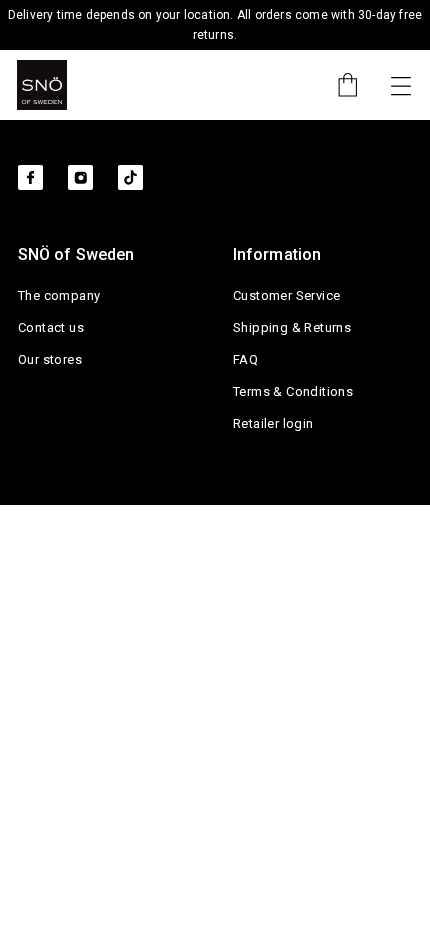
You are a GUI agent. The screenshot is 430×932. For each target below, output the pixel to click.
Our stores (50, 359)
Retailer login (273, 423)
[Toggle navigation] (401, 85)
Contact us (51, 327)
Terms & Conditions (293, 391)
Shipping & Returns (292, 327)
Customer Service (286, 295)
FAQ (245, 359)
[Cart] (338, 85)
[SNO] (42, 85)
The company (59, 295)
